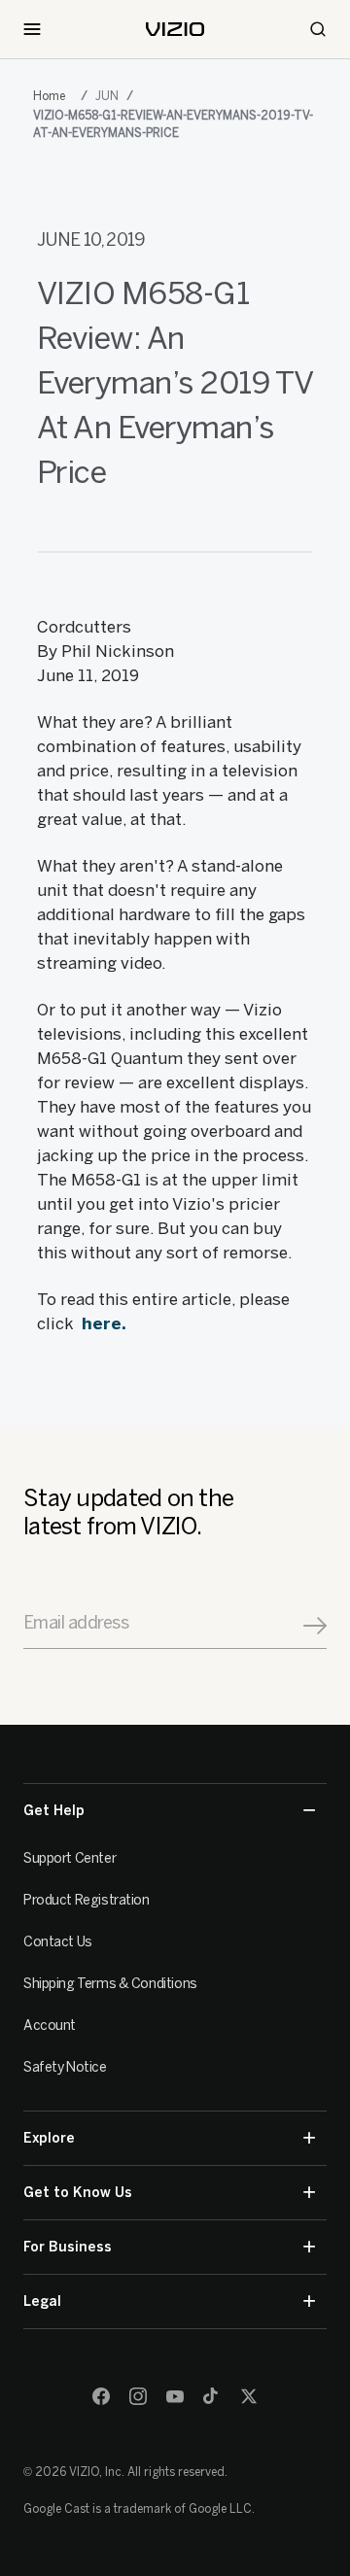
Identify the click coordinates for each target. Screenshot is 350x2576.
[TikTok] (212, 2396)
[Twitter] (249, 2396)
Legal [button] (42, 2301)
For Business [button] (68, 2247)
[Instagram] (138, 2396)
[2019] (53, 96)
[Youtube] (175, 2396)
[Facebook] (101, 2396)
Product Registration (87, 1900)
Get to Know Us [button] (78, 2193)
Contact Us (58, 1942)
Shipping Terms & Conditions (110, 1984)
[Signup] (315, 1626)
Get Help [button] (54, 1811)
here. (104, 1323)
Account (50, 2026)
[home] (175, 29)
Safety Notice (65, 2067)
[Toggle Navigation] (32, 29)
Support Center (70, 1858)
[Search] (318, 29)
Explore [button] (49, 2138)
